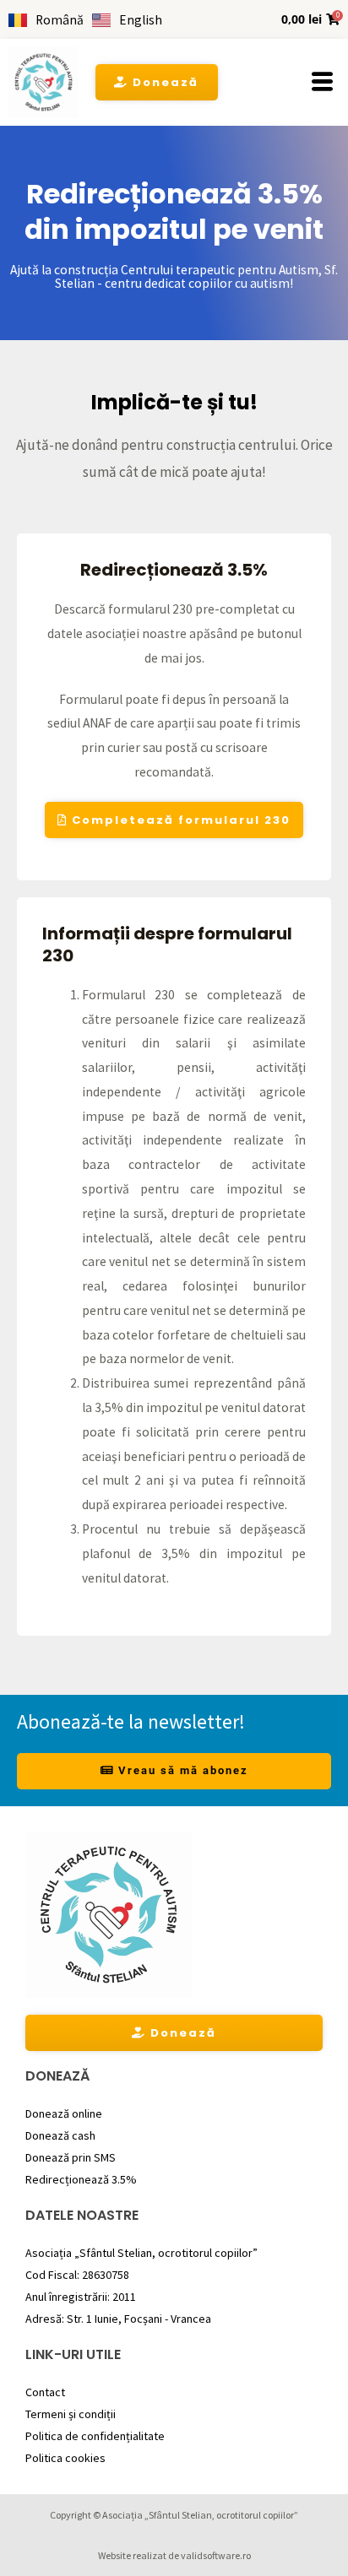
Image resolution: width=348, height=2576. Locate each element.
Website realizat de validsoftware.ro (174, 2555)
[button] (322, 83)
